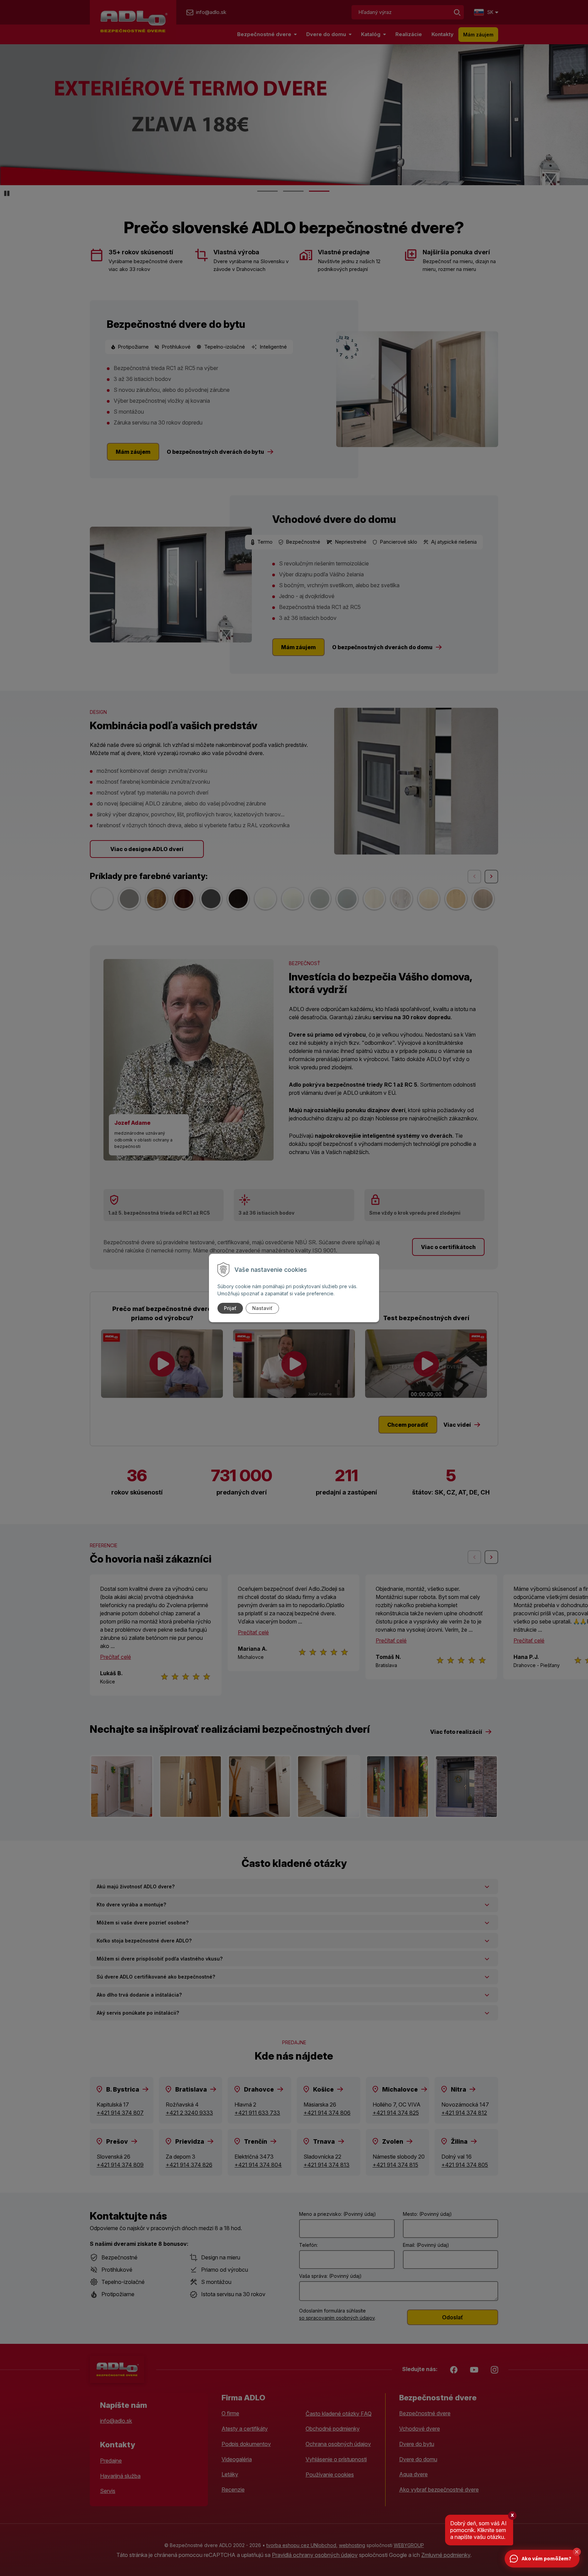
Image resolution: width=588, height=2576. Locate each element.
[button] (577, 2552)
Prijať (230, 1308)
